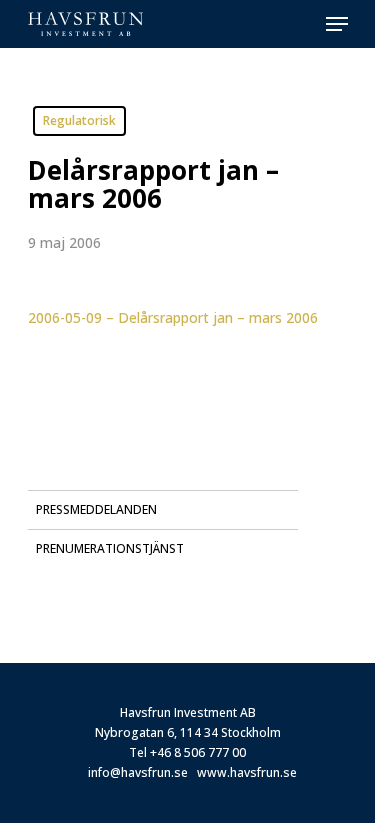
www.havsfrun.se (247, 772)
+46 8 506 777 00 (198, 752)
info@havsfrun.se (138, 772)
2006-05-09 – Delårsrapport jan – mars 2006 (173, 317)
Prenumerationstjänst (110, 548)
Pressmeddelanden (96, 509)
